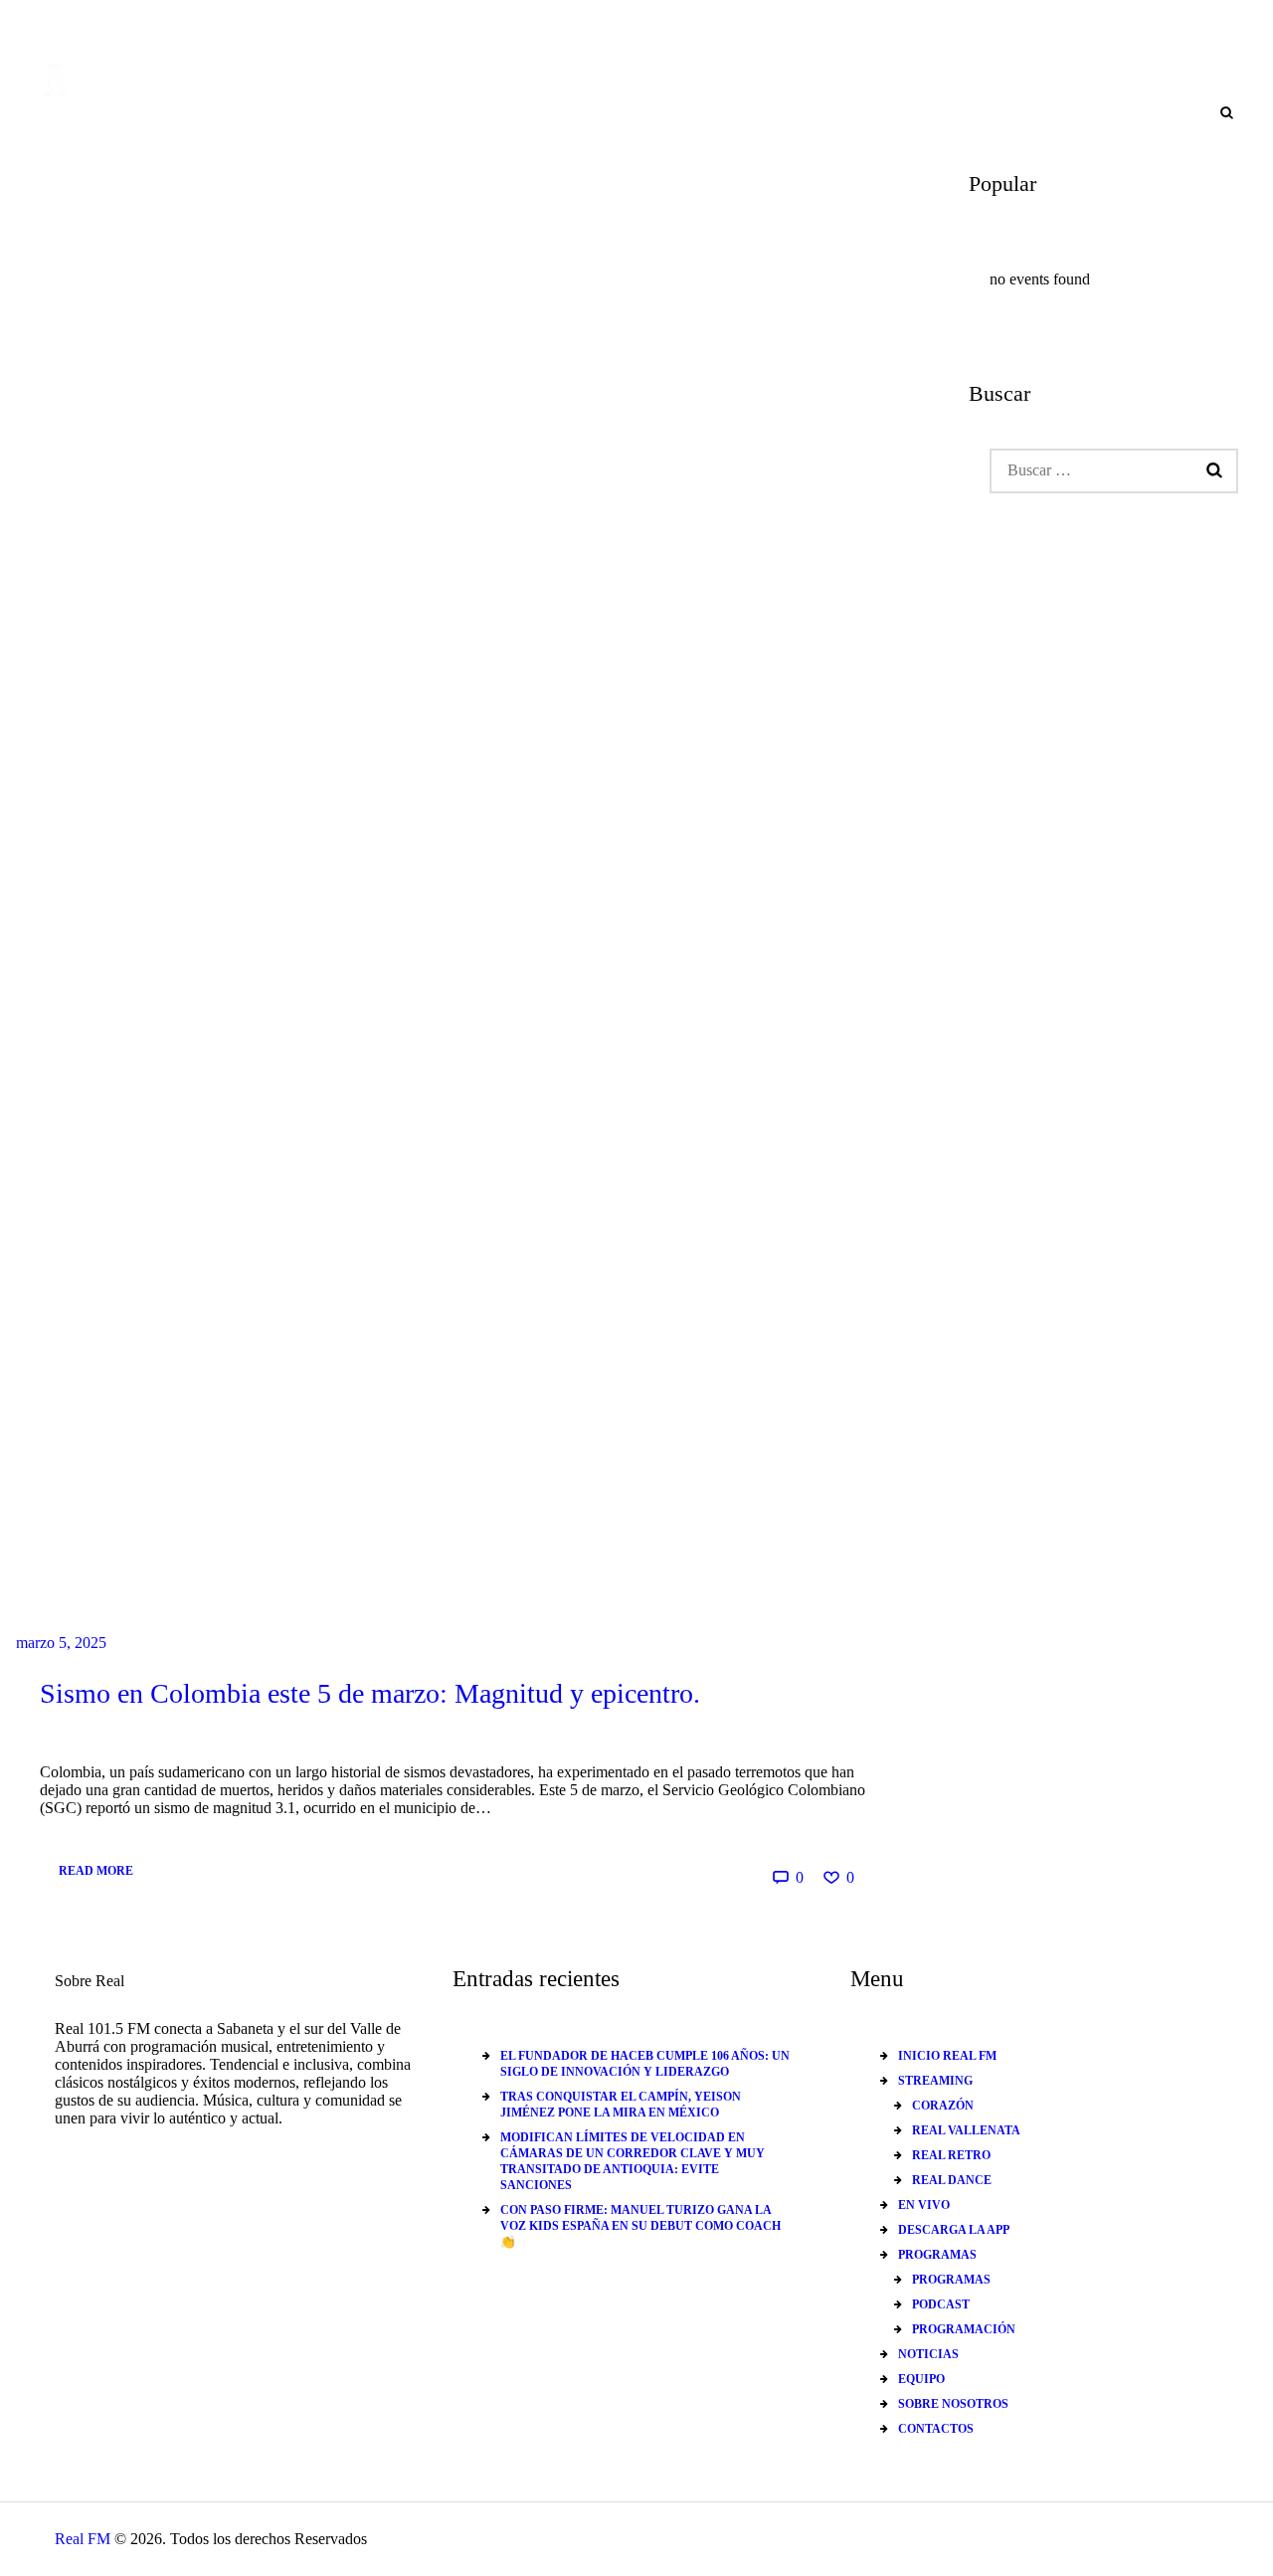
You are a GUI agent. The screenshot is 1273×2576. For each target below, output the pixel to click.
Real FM (83, 2539)
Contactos (936, 2429)
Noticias (928, 2354)
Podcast (941, 2304)
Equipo (921, 2379)
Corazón (943, 2106)
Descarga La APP (954, 2230)
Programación (964, 2329)
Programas (937, 2255)
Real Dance (952, 2180)
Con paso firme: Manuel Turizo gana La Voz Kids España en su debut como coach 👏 (640, 2226)
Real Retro (951, 2155)
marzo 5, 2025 (61, 1643)
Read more (96, 1871)
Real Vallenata (966, 2130)
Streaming (935, 2081)
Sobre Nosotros (953, 2404)
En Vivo (924, 2205)
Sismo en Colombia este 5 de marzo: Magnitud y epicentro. (370, 1693)
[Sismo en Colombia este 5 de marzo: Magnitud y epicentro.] (453, 910)
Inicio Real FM (947, 2056)
